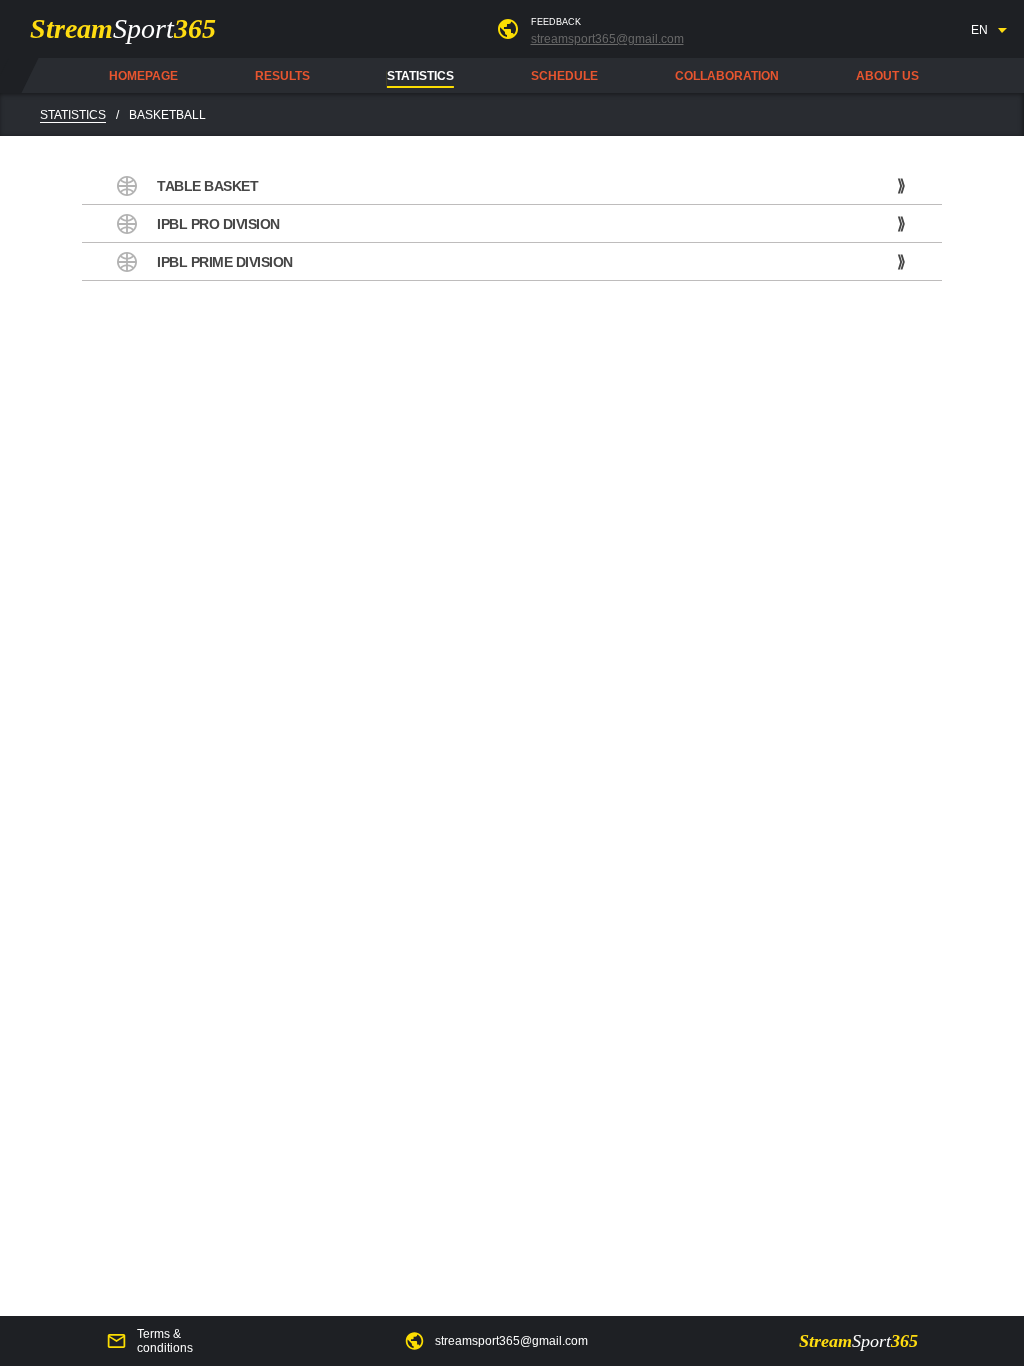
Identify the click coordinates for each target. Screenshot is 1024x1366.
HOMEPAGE (143, 76)
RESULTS (282, 76)
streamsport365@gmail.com (607, 39)
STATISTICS (420, 76)
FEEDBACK (556, 22)
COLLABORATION (727, 76)
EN (979, 30)
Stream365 (123, 28)
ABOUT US (887, 76)
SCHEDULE (564, 76)
